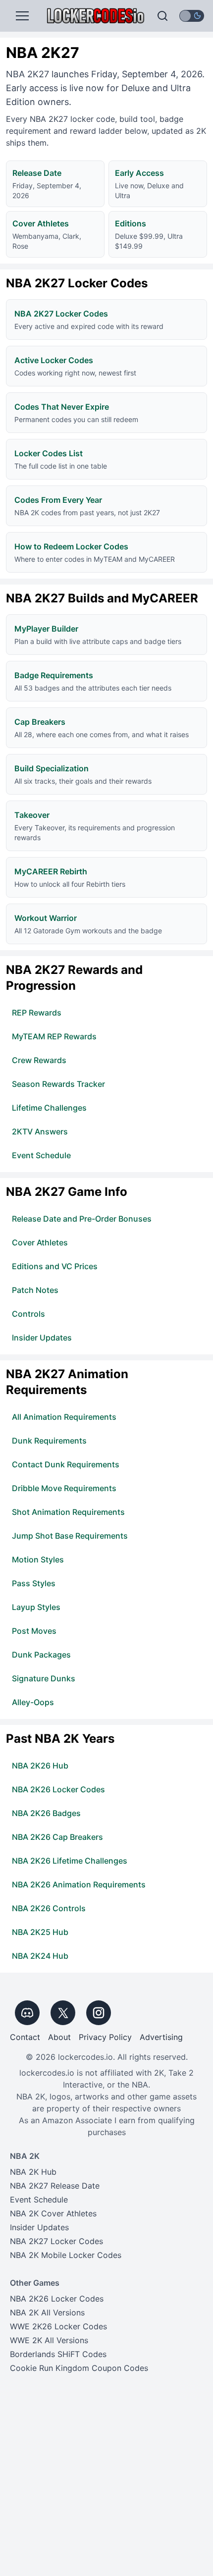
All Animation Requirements (64, 1417)
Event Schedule (41, 1155)
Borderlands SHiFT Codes (58, 2354)
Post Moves (34, 1631)
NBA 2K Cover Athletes (53, 2213)
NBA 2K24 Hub (40, 1956)
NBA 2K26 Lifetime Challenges (70, 1861)
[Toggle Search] (162, 16)
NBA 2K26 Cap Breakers (57, 1837)
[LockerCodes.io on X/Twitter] (63, 2013)
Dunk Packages (41, 1655)
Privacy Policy (105, 2037)
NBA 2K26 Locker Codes (58, 1789)
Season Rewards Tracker (58, 1084)
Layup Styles (36, 1607)
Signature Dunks (44, 1678)
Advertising (161, 2037)
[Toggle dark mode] (192, 16)
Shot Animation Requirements (68, 1512)
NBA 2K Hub (33, 2172)
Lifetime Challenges (49, 1108)
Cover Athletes (40, 1242)
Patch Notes (35, 1290)
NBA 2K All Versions (47, 2312)
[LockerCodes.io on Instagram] (99, 2013)
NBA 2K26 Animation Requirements (79, 1884)
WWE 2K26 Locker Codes (58, 2326)
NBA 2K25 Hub (40, 1932)
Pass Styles (34, 1583)
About (59, 2037)
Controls (28, 1314)
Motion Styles (38, 1559)
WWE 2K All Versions (49, 2340)
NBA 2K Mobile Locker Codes (66, 2255)
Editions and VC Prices (55, 1266)
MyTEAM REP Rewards (54, 1036)
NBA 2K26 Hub (40, 1766)
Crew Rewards (39, 1060)
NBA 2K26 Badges (46, 1813)
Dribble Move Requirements (64, 1488)
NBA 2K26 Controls (49, 1908)
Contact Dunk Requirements (66, 1464)
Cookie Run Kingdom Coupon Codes (79, 2368)
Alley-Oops (33, 1702)
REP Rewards (37, 1013)
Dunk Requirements (49, 1441)
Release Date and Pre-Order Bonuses (82, 1219)
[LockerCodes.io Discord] (27, 2013)
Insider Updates (42, 1338)
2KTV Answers (40, 1131)
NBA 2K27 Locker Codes (56, 2241)
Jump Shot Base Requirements (70, 1536)
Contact (25, 2037)
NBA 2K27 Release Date (55, 2186)
